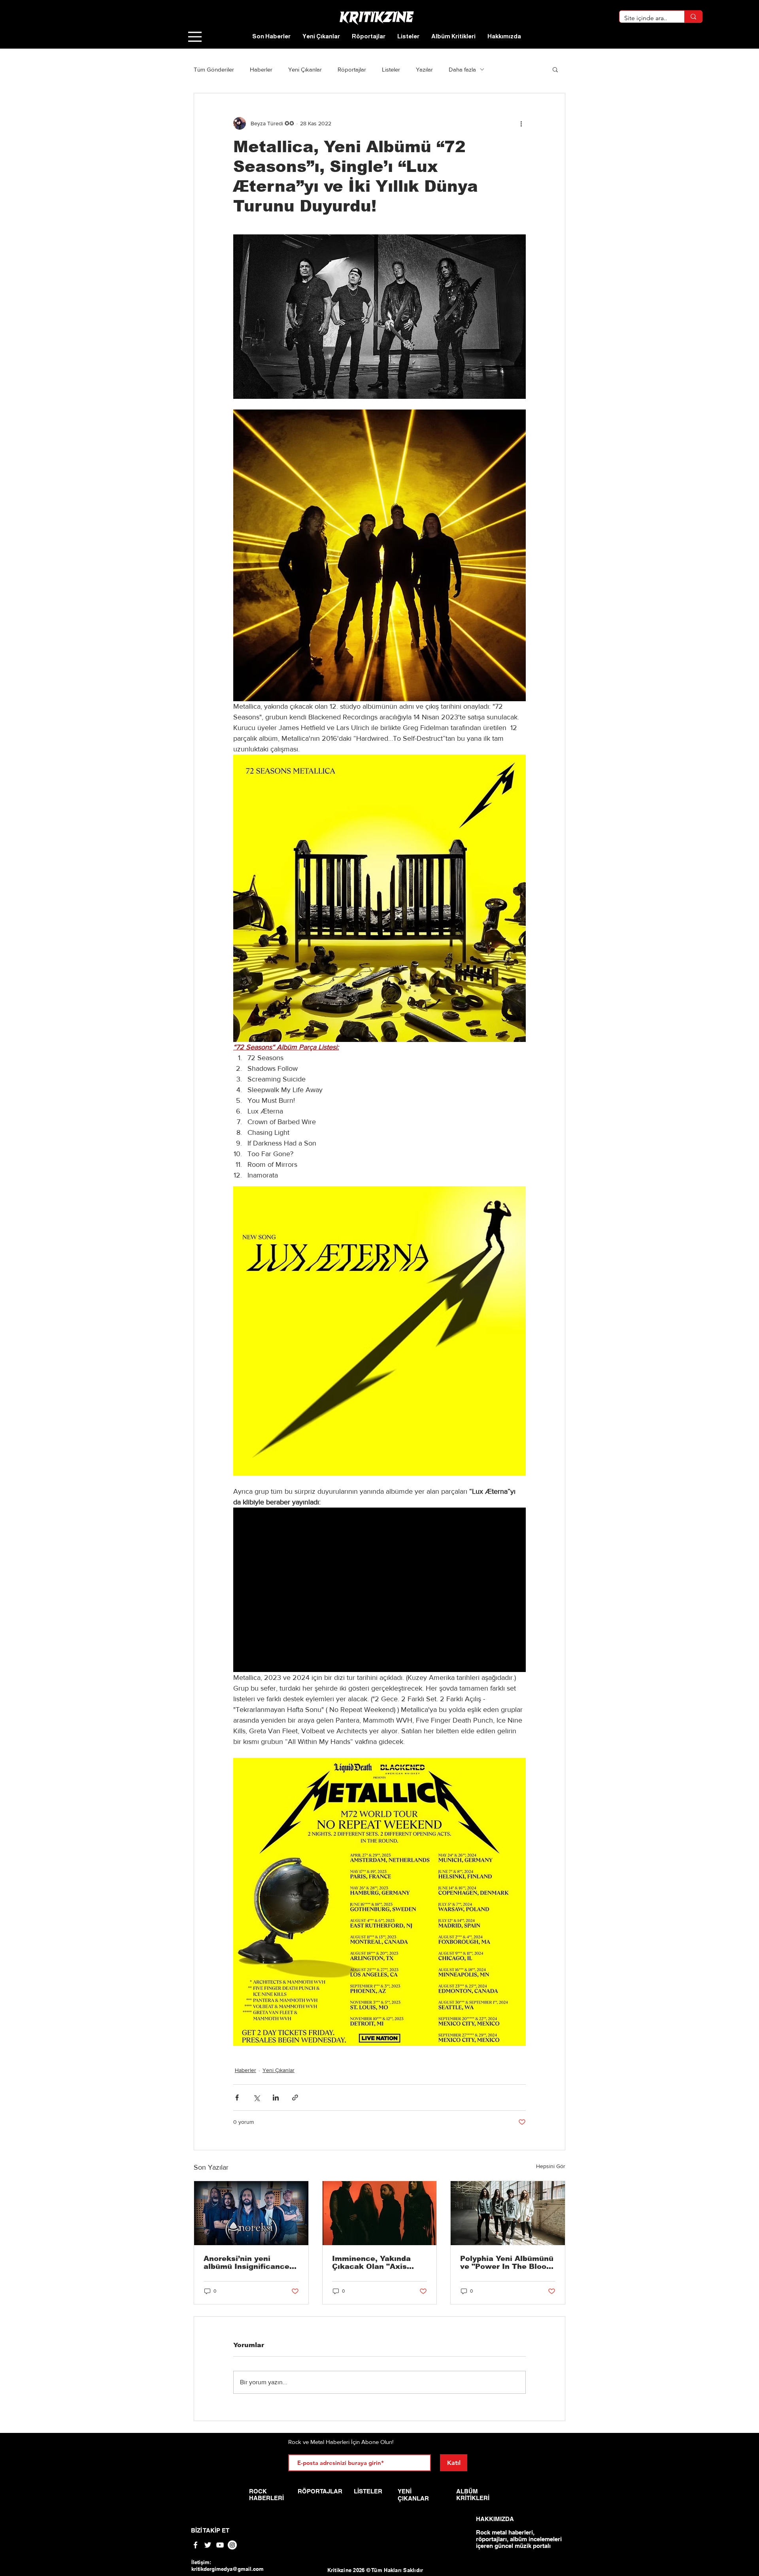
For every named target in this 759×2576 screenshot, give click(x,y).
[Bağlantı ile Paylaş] (295, 2098)
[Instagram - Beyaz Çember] (232, 2545)
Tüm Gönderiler (214, 69)
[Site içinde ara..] (693, 17)
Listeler (391, 69)
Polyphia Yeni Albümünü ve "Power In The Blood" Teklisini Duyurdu (507, 2263)
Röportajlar (352, 69)
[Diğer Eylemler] (521, 123)
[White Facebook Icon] (195, 2545)
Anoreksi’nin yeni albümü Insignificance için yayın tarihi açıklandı (246, 2263)
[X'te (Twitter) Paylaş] (256, 2098)
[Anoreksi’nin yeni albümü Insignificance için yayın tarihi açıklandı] (251, 2213)
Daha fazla (462, 69)
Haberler (261, 69)
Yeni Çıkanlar (305, 69)
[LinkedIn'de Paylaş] (276, 2098)
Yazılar (424, 69)
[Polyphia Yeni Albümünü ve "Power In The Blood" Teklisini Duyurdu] (508, 2213)
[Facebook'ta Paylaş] (237, 2098)
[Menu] (195, 37)
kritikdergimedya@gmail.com (228, 2569)
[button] (555, 69)
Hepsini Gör (551, 2166)
